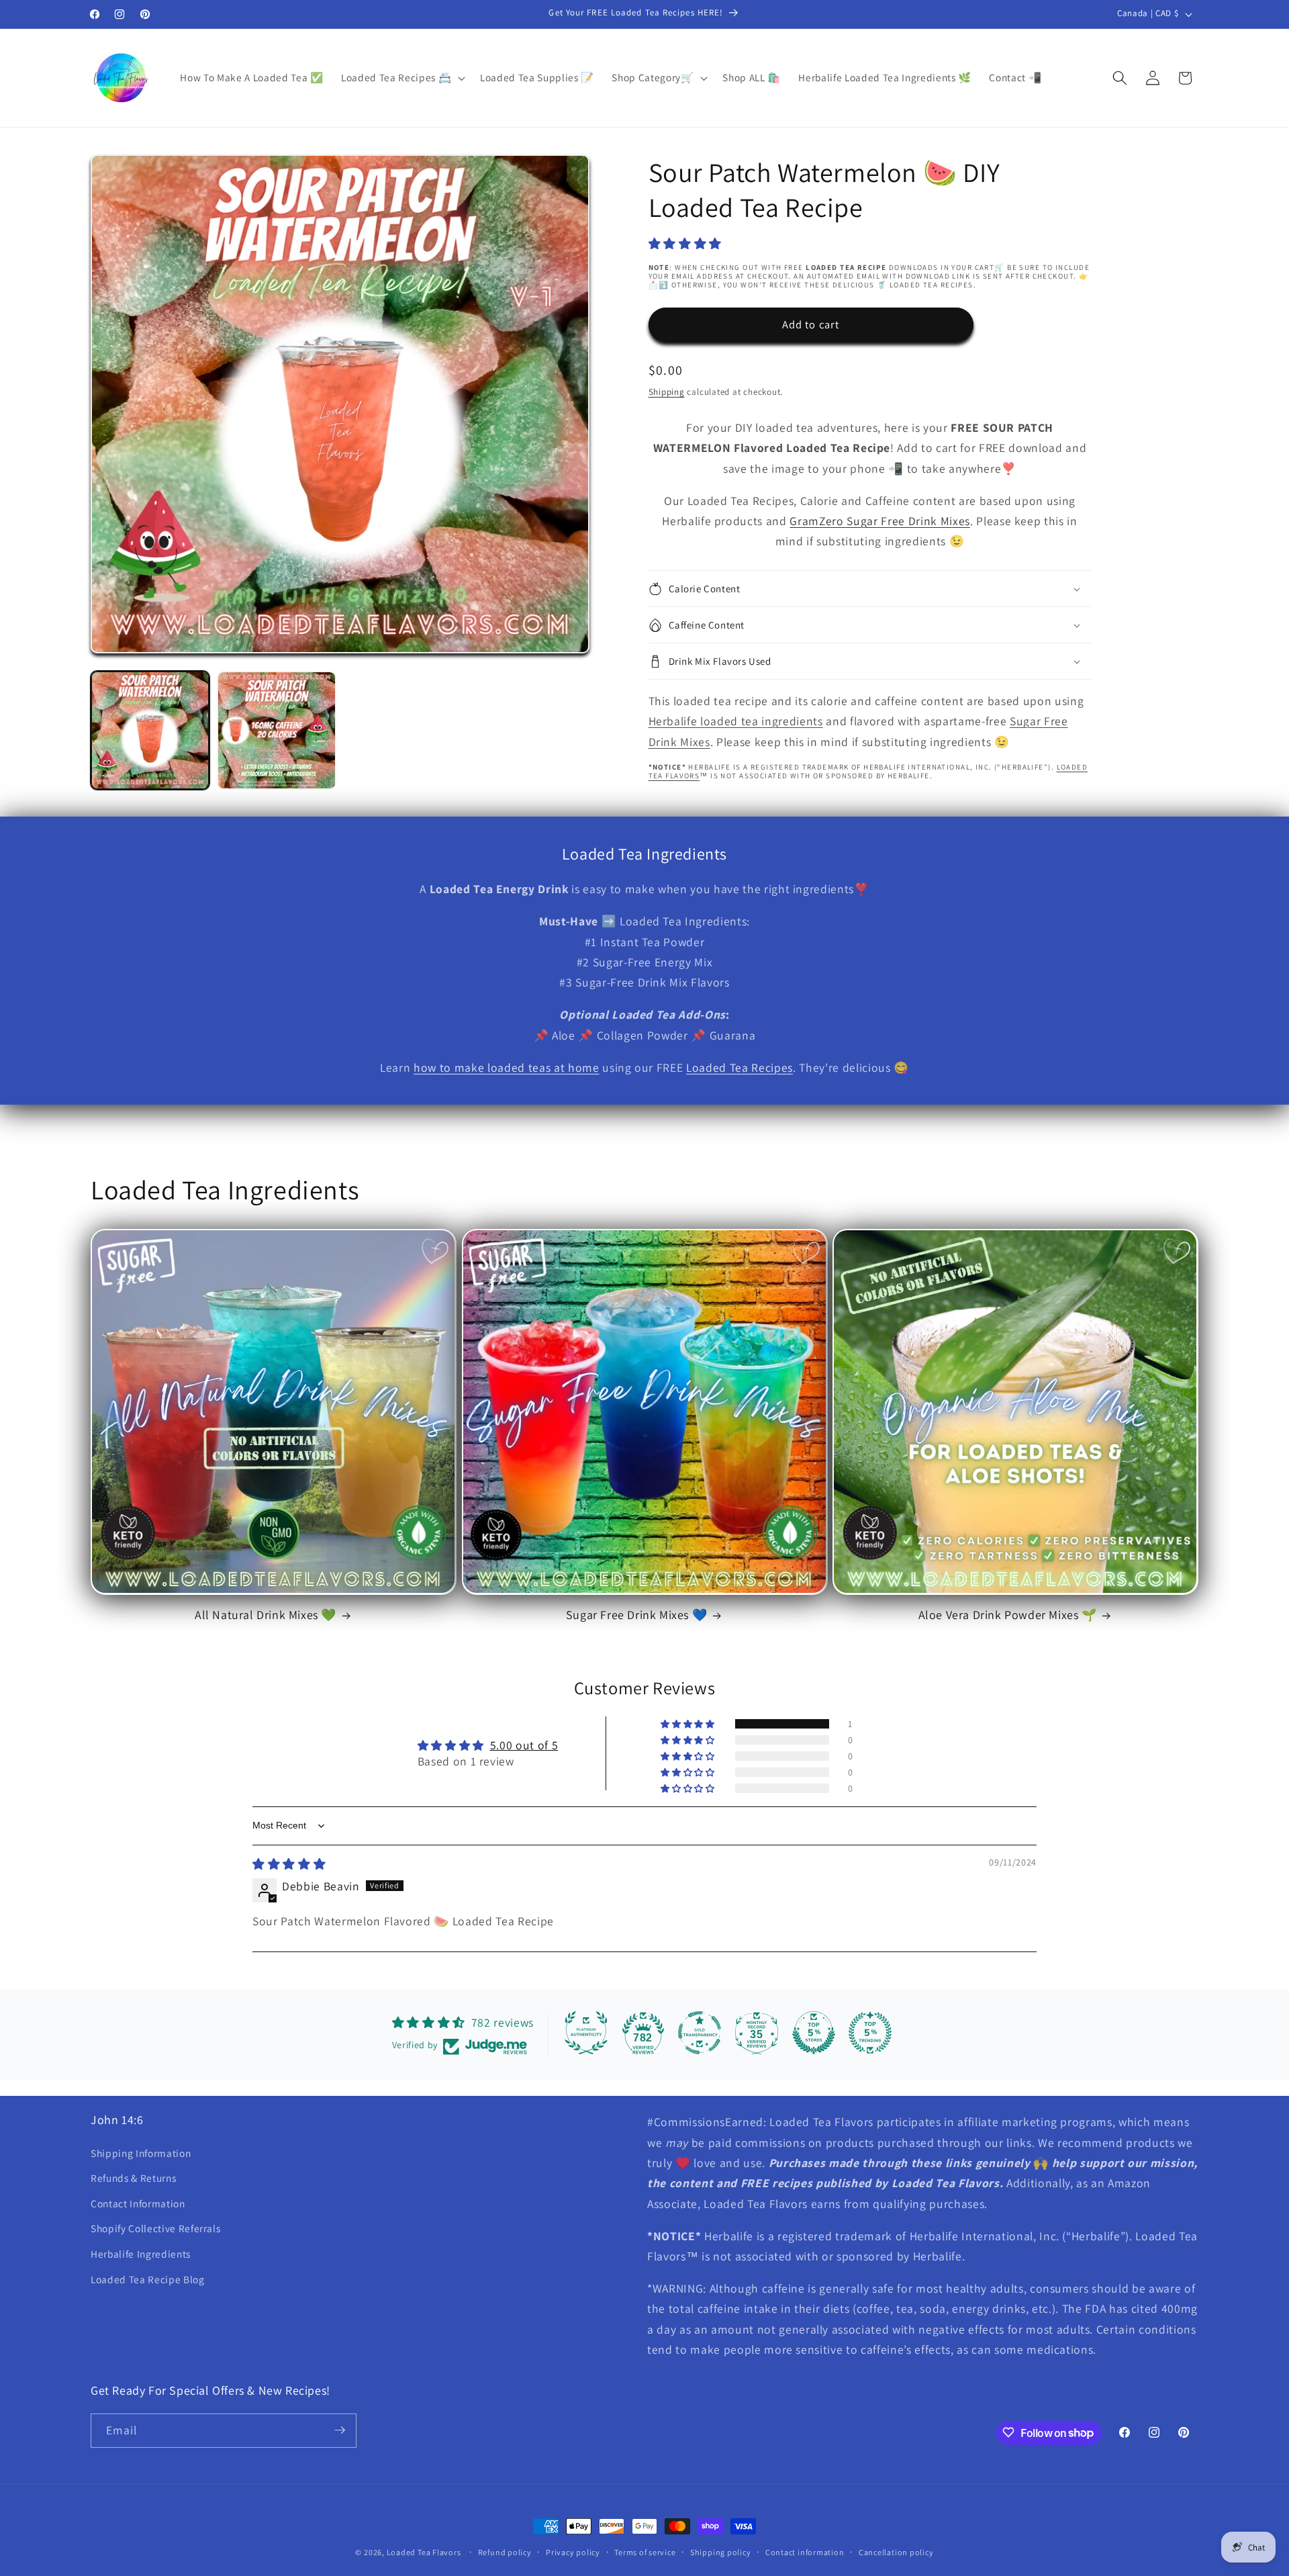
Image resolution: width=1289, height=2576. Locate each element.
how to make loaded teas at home (506, 1067)
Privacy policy (573, 2552)
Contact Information (138, 2203)
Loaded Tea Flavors (424, 2552)
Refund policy (505, 2552)
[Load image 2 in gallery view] (276, 730)
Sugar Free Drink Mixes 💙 (636, 1615)
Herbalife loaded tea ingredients (736, 721)
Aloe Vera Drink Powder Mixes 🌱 (1008, 1615)
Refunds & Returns (133, 2178)
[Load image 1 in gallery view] (150, 730)
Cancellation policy (896, 2552)
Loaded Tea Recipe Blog (148, 2279)
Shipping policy (721, 2552)
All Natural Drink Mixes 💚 (266, 1615)
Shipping (667, 392)
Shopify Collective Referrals (155, 2228)
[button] (402, 78)
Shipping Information (141, 2153)
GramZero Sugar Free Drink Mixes (879, 521)
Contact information (805, 2552)
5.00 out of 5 (524, 1745)
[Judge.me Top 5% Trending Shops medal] (870, 2033)
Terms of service (645, 2552)
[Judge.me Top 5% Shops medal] (814, 2033)
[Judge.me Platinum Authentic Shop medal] (586, 2033)
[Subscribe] (340, 2430)
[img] (289, 1864)
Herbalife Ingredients (141, 2254)
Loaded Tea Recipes (739, 1067)
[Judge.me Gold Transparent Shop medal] (700, 2033)
